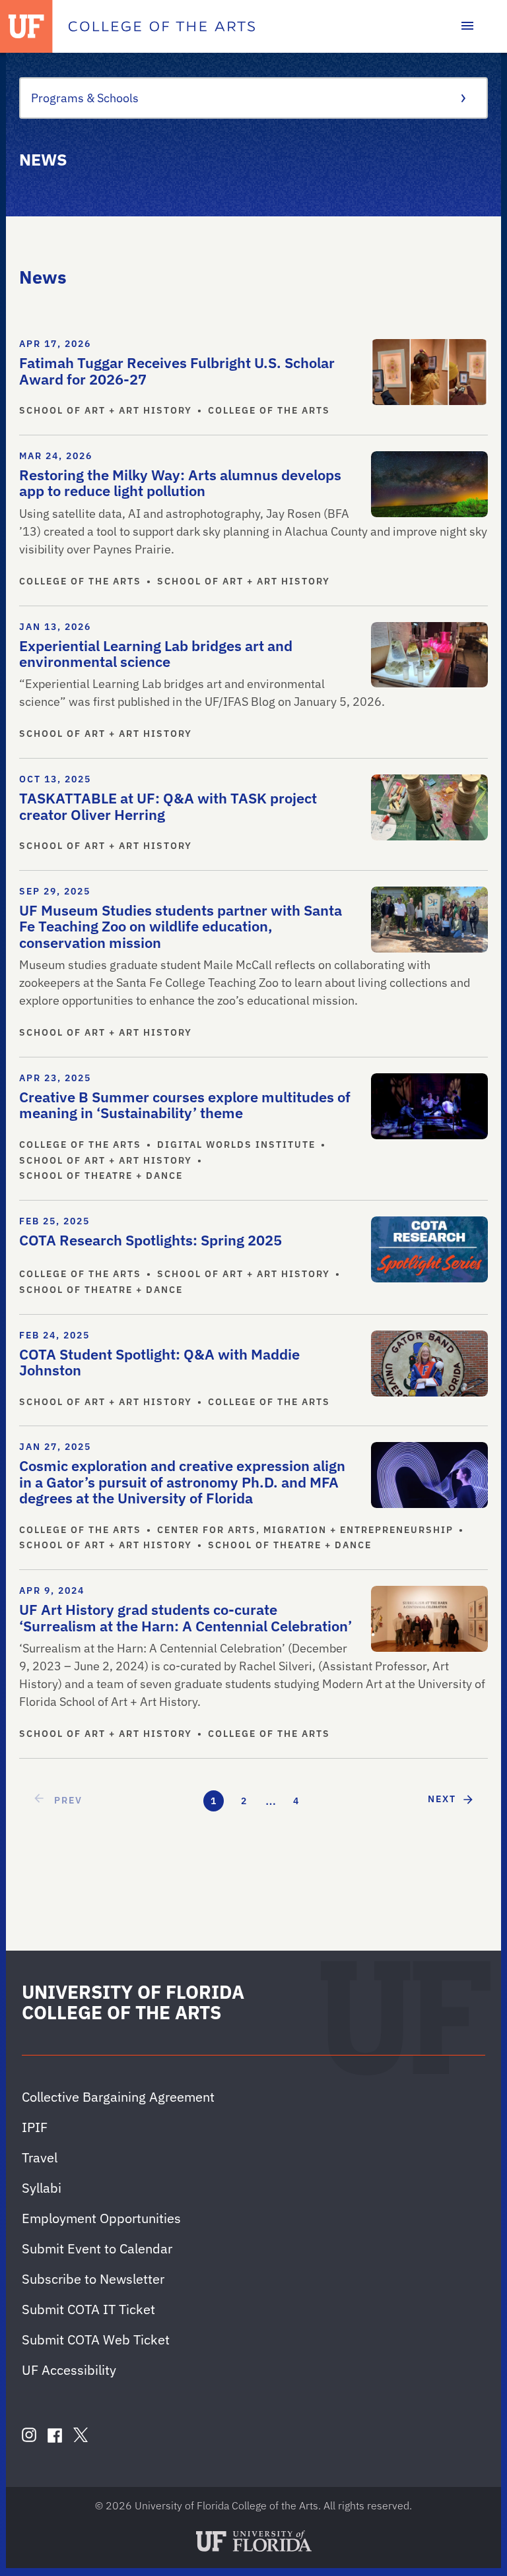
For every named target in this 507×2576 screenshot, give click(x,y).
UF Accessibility (69, 2370)
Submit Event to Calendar (97, 2248)
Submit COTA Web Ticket (96, 2340)
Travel (40, 2157)
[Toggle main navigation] (467, 26)
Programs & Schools (85, 98)
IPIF (35, 2127)
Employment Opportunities (101, 2218)
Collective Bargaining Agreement (118, 2097)
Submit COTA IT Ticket (88, 2309)
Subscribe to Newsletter (93, 2279)
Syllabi (42, 2188)
